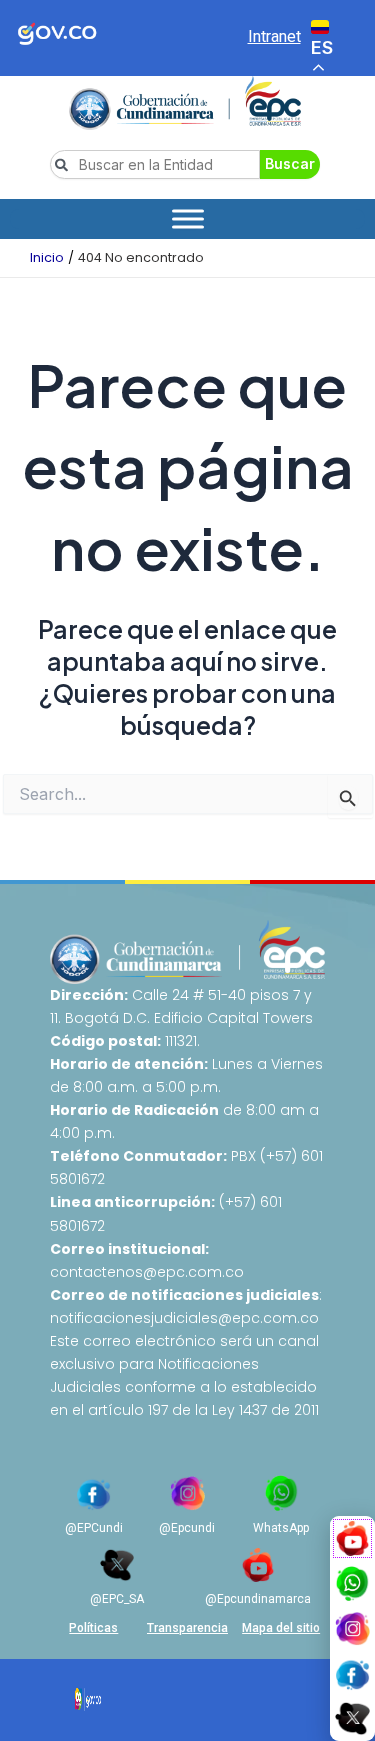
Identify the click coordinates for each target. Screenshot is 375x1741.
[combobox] (155, 164)
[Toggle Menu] (188, 218)
